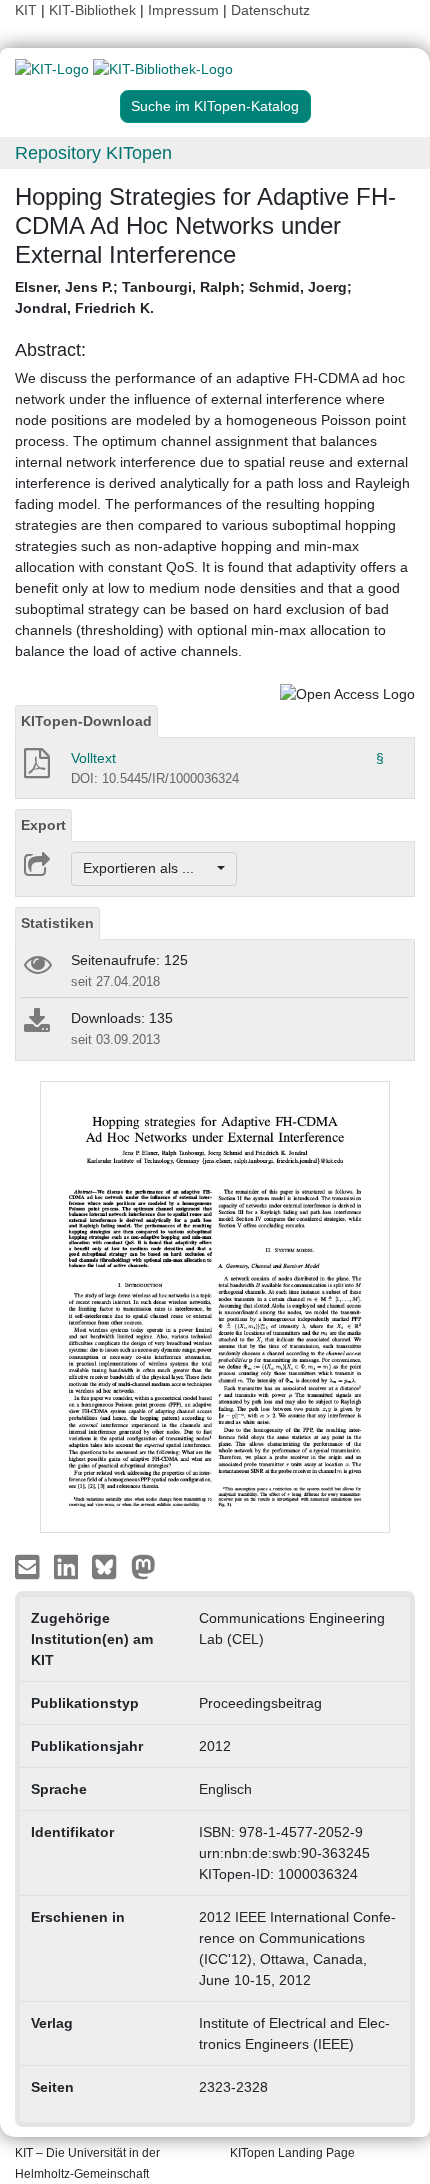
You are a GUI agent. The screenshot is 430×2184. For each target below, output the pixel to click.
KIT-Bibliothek (94, 10)
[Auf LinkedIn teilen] (68, 1566)
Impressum (183, 10)
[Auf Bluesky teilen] (109, 1566)
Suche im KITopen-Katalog (215, 106)
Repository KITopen (93, 153)
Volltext (93, 758)
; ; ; (183, 297)
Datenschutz (270, 10)
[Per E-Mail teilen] (29, 1566)
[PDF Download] (35, 769)
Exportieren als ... (148, 868)
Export (43, 825)
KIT (26, 10)
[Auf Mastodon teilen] (143, 1566)
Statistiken (57, 923)
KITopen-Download (86, 721)
